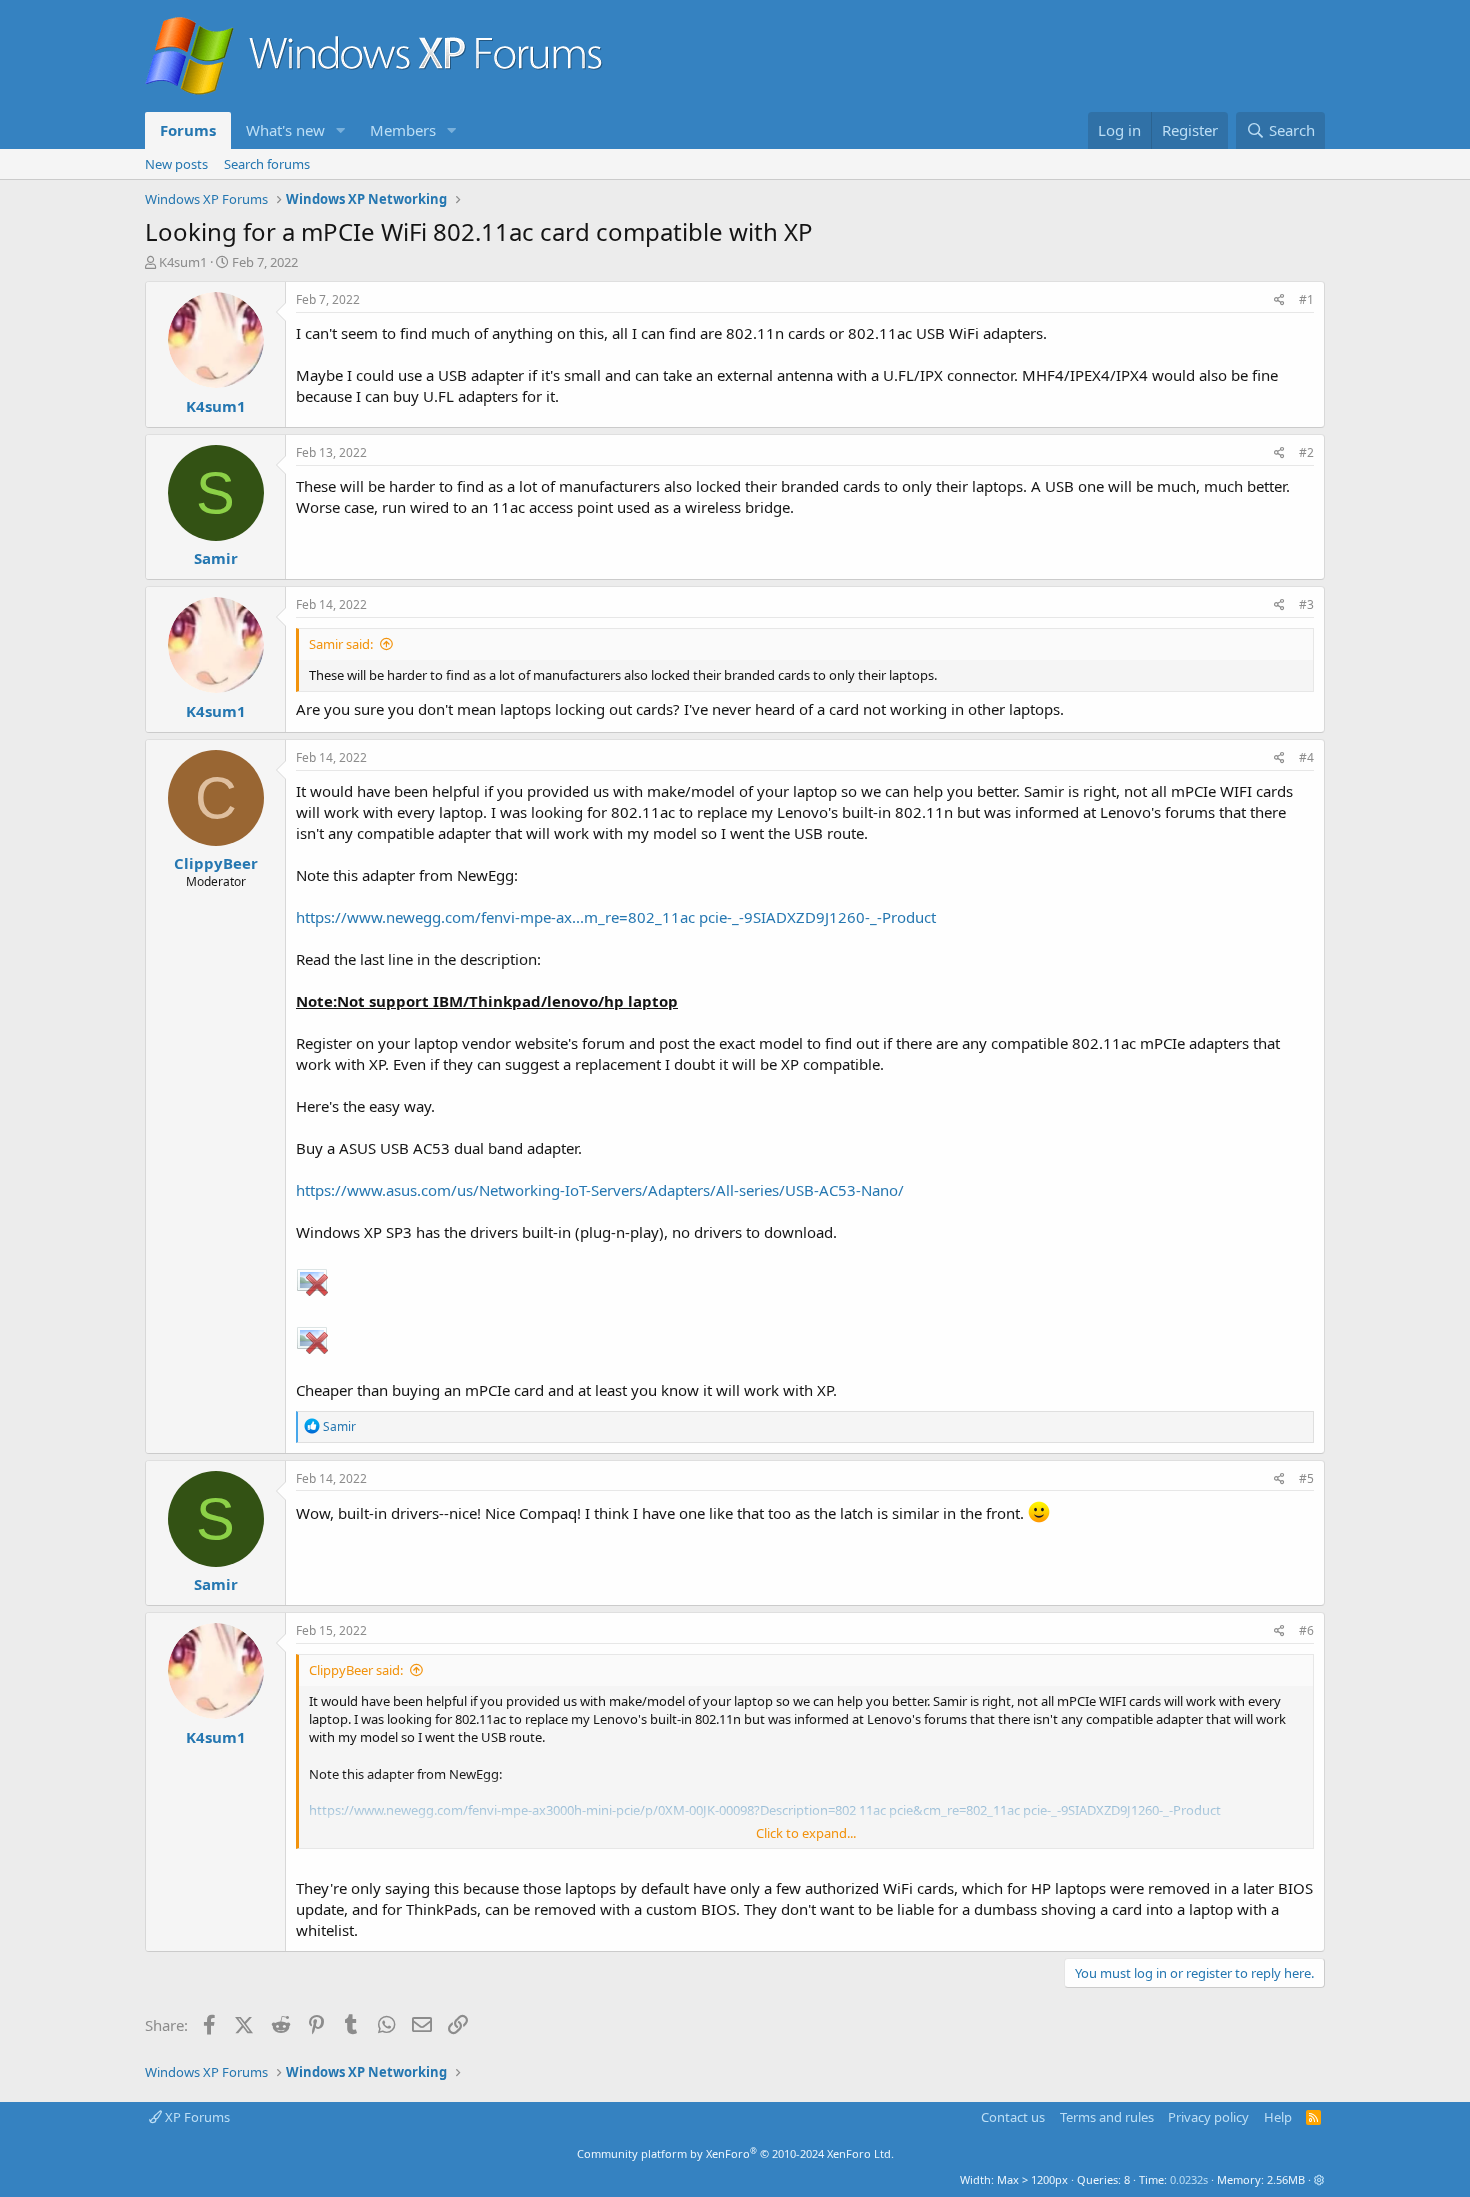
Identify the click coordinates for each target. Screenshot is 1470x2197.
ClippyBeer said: (356, 1670)
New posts (176, 164)
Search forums (267, 164)
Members (403, 130)
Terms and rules (1107, 2117)
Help (1278, 2117)
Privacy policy (1208, 2117)
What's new (285, 130)
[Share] (1279, 300)
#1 (1306, 299)
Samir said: (341, 644)
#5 (1306, 1478)
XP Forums (196, 2117)
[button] (341, 130)
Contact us (1013, 2117)
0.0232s (1189, 2179)
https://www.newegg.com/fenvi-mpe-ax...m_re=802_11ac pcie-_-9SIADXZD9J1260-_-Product (616, 917)
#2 (1306, 452)
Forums (188, 130)
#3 (1306, 604)
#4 (1306, 757)
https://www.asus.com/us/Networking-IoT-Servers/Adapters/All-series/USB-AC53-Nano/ (600, 1190)
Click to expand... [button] (806, 1833)
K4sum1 (183, 262)
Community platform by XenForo (735, 2153)
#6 (1306, 1630)
